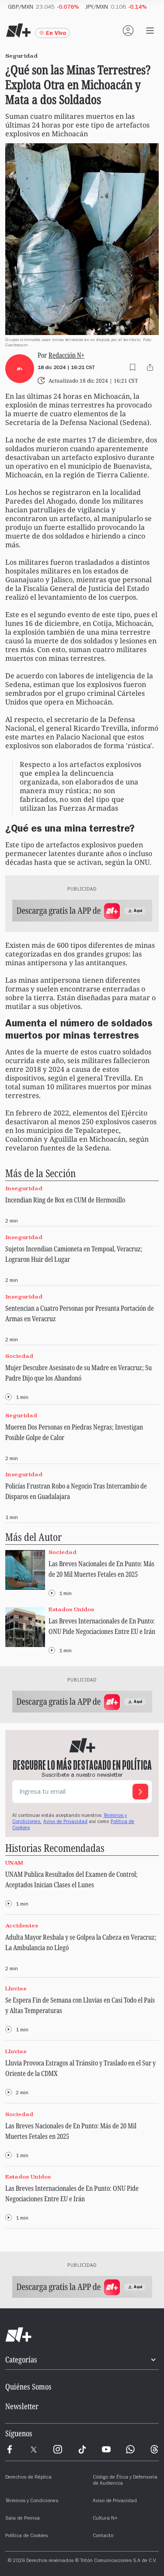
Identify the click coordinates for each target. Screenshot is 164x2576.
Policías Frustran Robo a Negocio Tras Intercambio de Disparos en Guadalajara (76, 1491)
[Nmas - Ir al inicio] (18, 31)
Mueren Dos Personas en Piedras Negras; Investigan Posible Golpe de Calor (74, 1432)
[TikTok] (82, 2449)
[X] (34, 2449)
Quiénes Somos (28, 2386)
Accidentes (22, 1925)
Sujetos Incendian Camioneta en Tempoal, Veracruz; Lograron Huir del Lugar (74, 1254)
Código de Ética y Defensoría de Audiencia (125, 2481)
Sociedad (19, 1356)
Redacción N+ (66, 355)
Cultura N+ (105, 2519)
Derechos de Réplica (28, 2478)
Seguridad (21, 1415)
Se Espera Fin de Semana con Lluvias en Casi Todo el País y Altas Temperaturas (80, 2005)
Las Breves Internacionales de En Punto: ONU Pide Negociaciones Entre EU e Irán (102, 1626)
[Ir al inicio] (82, 2335)
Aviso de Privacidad (65, 1822)
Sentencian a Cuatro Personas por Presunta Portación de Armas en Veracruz (80, 1313)
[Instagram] (58, 2449)
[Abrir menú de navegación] (150, 31)
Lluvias (16, 1988)
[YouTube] (106, 2449)
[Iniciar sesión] (128, 31)
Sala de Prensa (23, 2519)
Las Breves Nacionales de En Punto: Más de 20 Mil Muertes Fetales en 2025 (101, 1569)
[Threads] (154, 2449)
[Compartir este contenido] (150, 367)
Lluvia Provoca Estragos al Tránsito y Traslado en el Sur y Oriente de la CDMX (80, 2068)
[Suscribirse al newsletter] (140, 1792)
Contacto (103, 2536)
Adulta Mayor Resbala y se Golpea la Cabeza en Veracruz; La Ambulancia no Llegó (81, 1942)
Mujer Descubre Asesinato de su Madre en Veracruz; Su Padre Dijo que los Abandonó (79, 1373)
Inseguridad (24, 1188)
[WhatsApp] (130, 2449)
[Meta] (10, 2449)
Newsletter (22, 2406)
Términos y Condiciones (32, 2501)
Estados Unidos (71, 1609)
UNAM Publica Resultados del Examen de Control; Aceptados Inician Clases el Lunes (72, 1879)
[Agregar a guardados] (133, 367)
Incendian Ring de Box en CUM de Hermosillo (65, 1200)
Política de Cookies (26, 2536)
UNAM (14, 1863)
